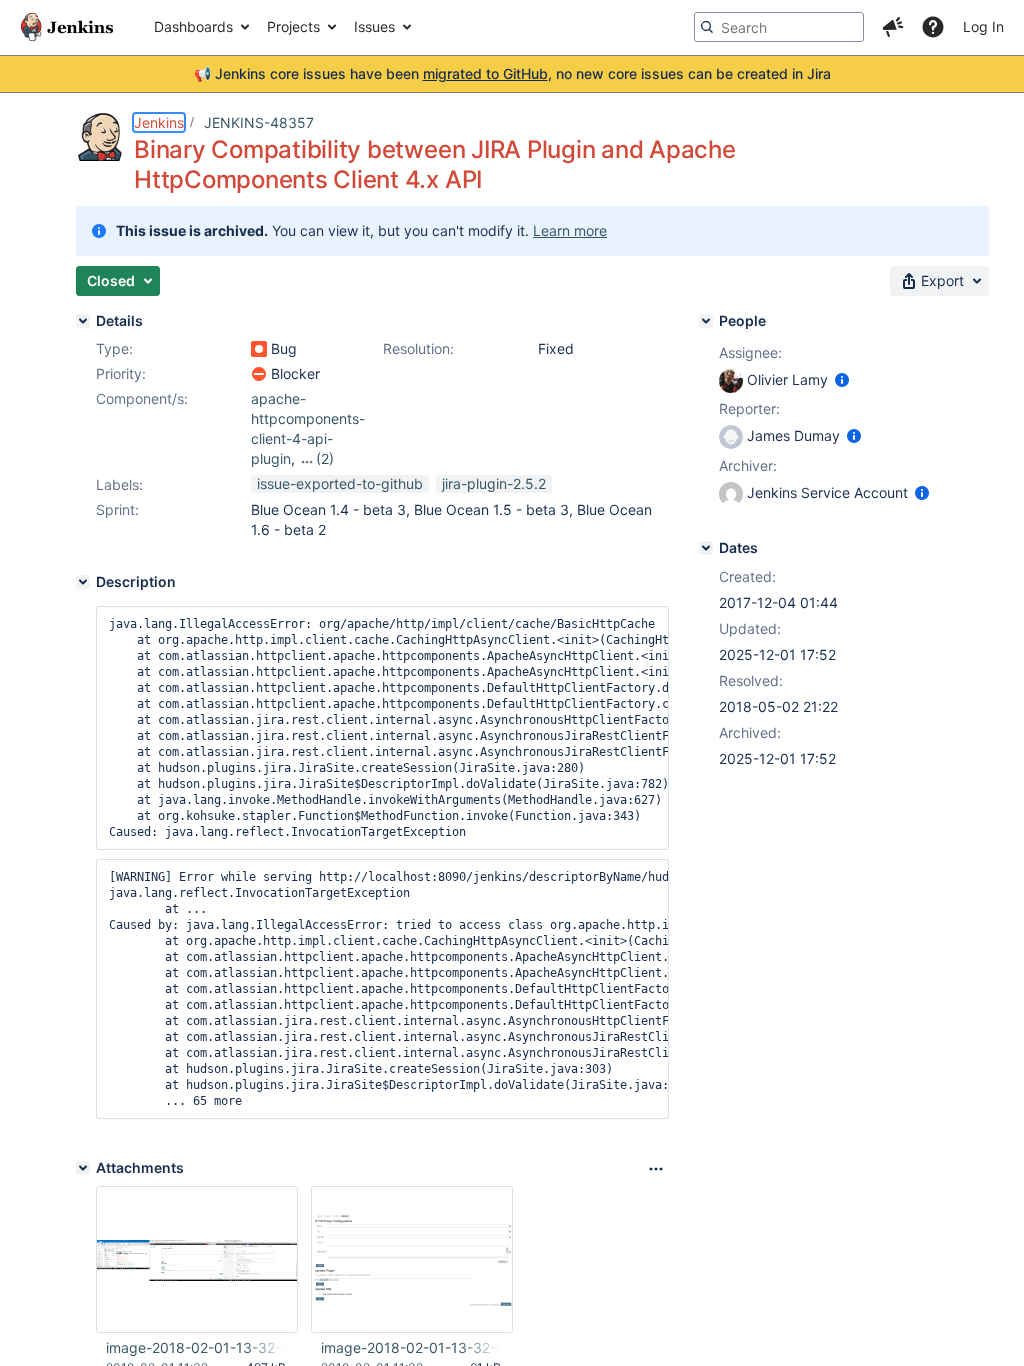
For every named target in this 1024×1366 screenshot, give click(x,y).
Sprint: (117, 509)
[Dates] (706, 548)
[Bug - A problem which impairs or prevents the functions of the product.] (259, 349)
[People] (706, 321)
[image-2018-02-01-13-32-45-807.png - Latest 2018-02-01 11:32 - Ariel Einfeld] (412, 1260)
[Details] (83, 321)
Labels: (119, 484)
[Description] (83, 582)
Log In (983, 26)
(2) (325, 458)
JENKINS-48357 (259, 122)
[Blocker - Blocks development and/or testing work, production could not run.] (259, 374)
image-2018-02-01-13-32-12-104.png (196, 1347)
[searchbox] (779, 27)
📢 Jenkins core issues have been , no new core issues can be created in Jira (512, 73)
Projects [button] (293, 26)
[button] (893, 27)
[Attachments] (83, 1168)
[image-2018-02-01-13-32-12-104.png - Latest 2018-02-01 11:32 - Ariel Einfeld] (197, 1260)
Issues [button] (374, 26)
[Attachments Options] (656, 1169)
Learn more (570, 230)
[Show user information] (842, 379)
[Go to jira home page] (67, 27)
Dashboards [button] (193, 26)
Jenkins (159, 122)
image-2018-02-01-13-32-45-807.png (411, 1347)
